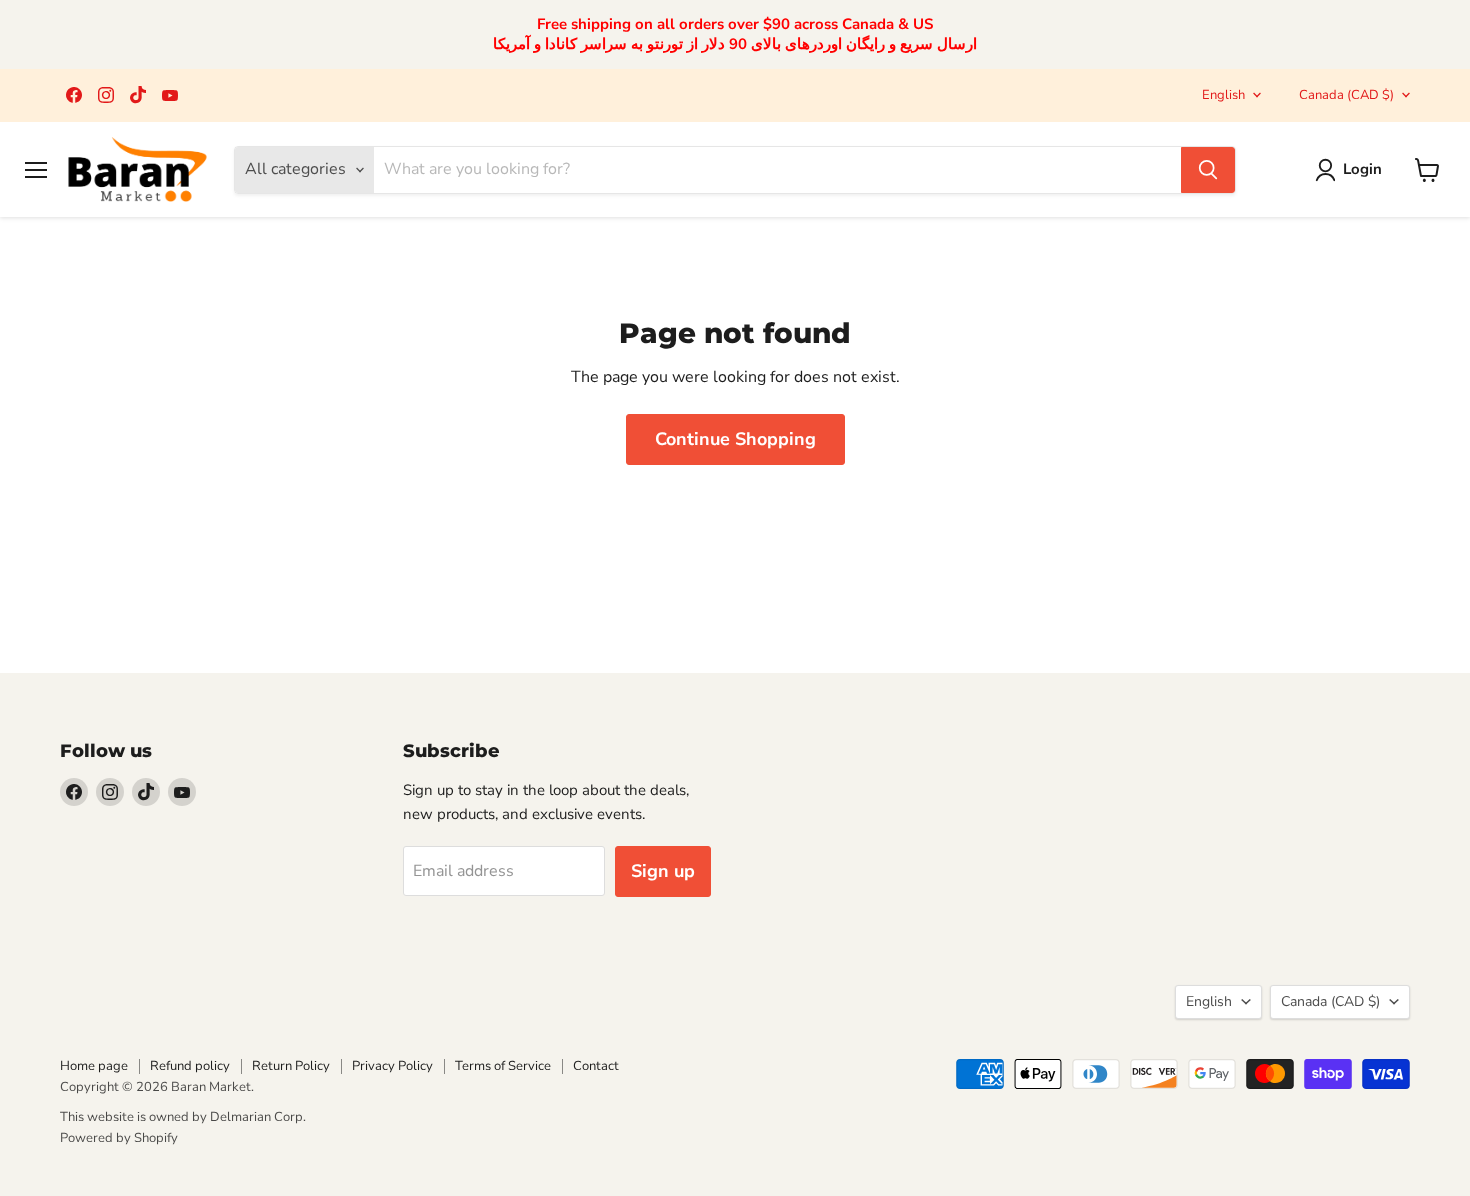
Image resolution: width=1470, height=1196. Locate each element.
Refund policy (190, 1066)
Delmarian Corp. (258, 1117)
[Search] (1208, 170)
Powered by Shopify (119, 1138)
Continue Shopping (735, 439)
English (1223, 95)
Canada (1346, 95)
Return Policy (291, 1066)
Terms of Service (503, 1066)
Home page (94, 1066)
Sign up (663, 871)
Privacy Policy (392, 1066)
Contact (596, 1066)
